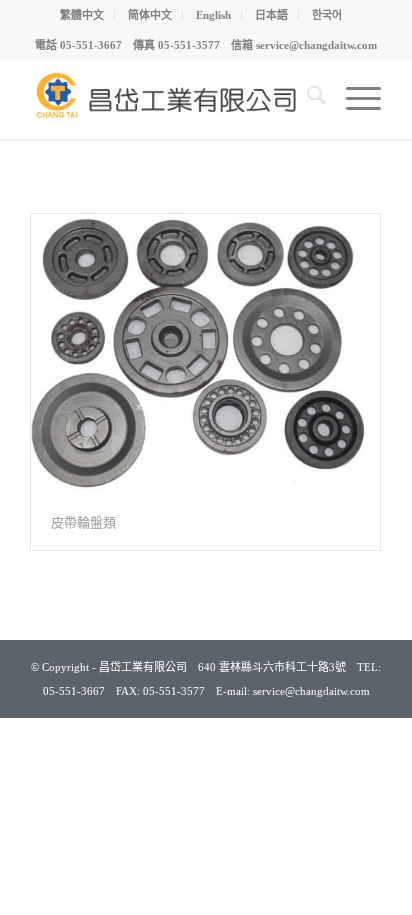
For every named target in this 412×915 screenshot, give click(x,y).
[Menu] (353, 99)
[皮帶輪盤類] (205, 355)
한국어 (327, 15)
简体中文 (150, 15)
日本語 (271, 15)
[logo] (171, 99)
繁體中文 (82, 15)
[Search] (306, 99)
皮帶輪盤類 (83, 522)
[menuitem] (82, 15)
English (213, 15)
